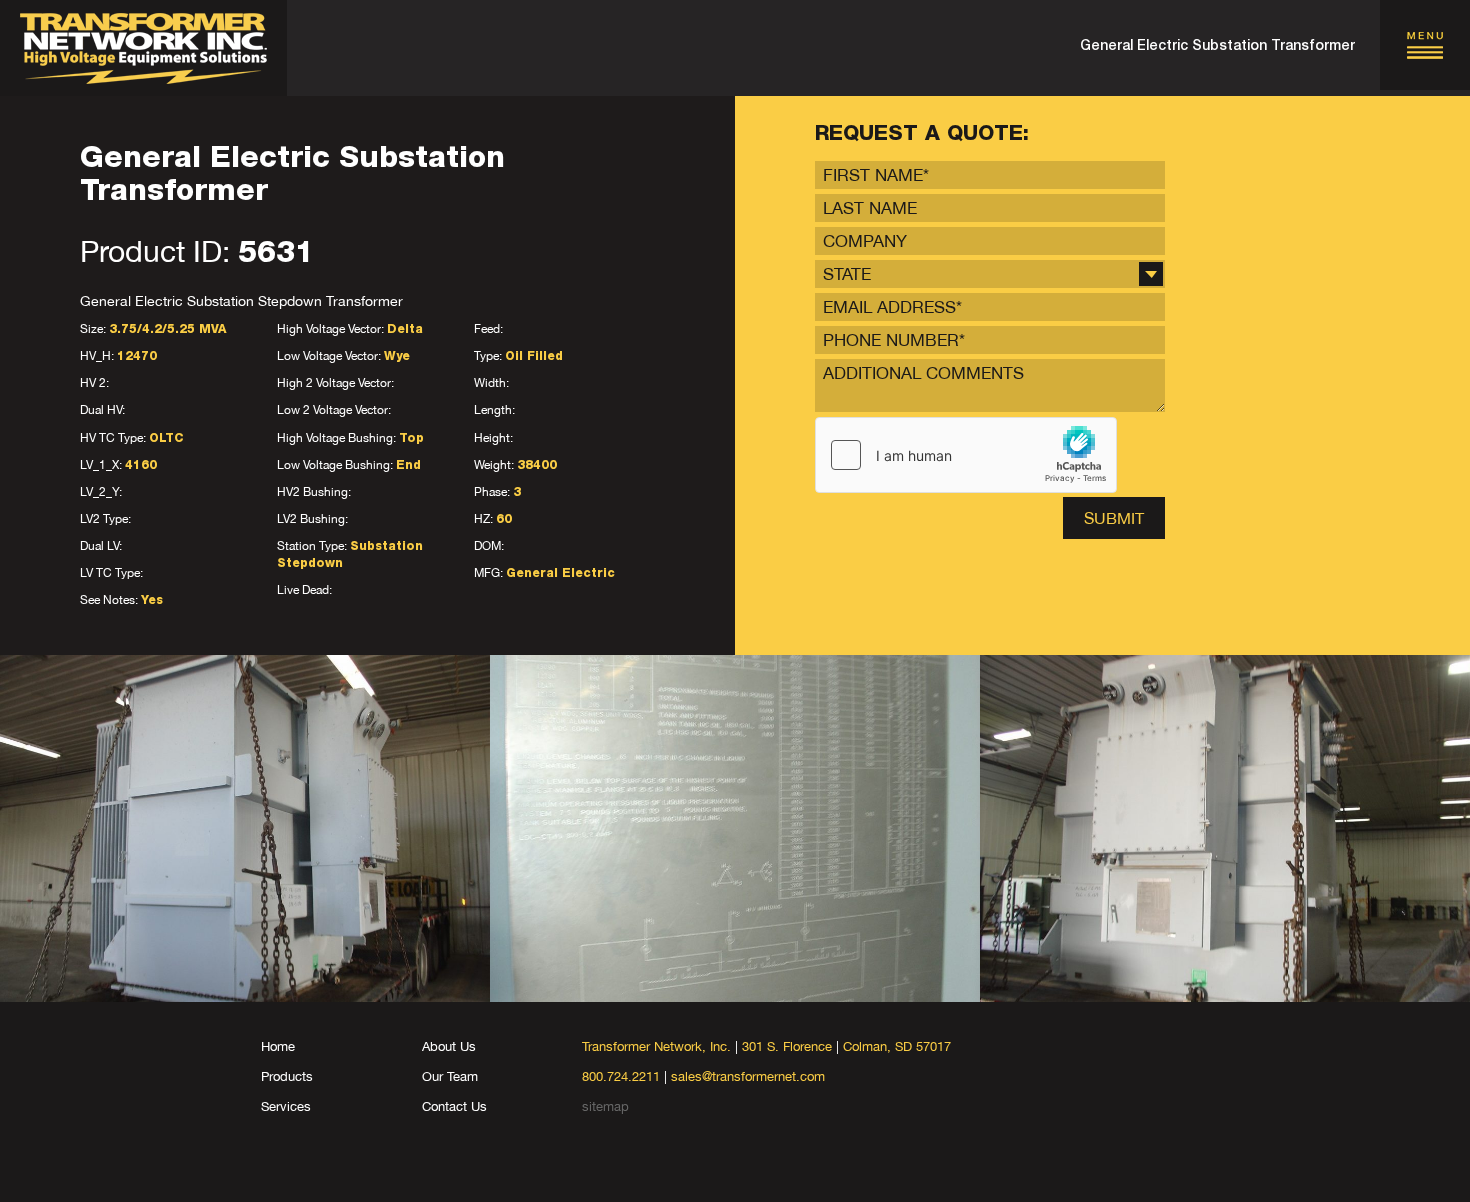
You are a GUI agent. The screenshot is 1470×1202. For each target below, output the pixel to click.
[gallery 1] (245, 828)
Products (287, 1076)
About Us (449, 1046)
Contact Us (454, 1106)
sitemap (605, 1106)
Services (286, 1106)
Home (278, 1046)
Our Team (450, 1076)
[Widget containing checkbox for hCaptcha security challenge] (966, 455)
